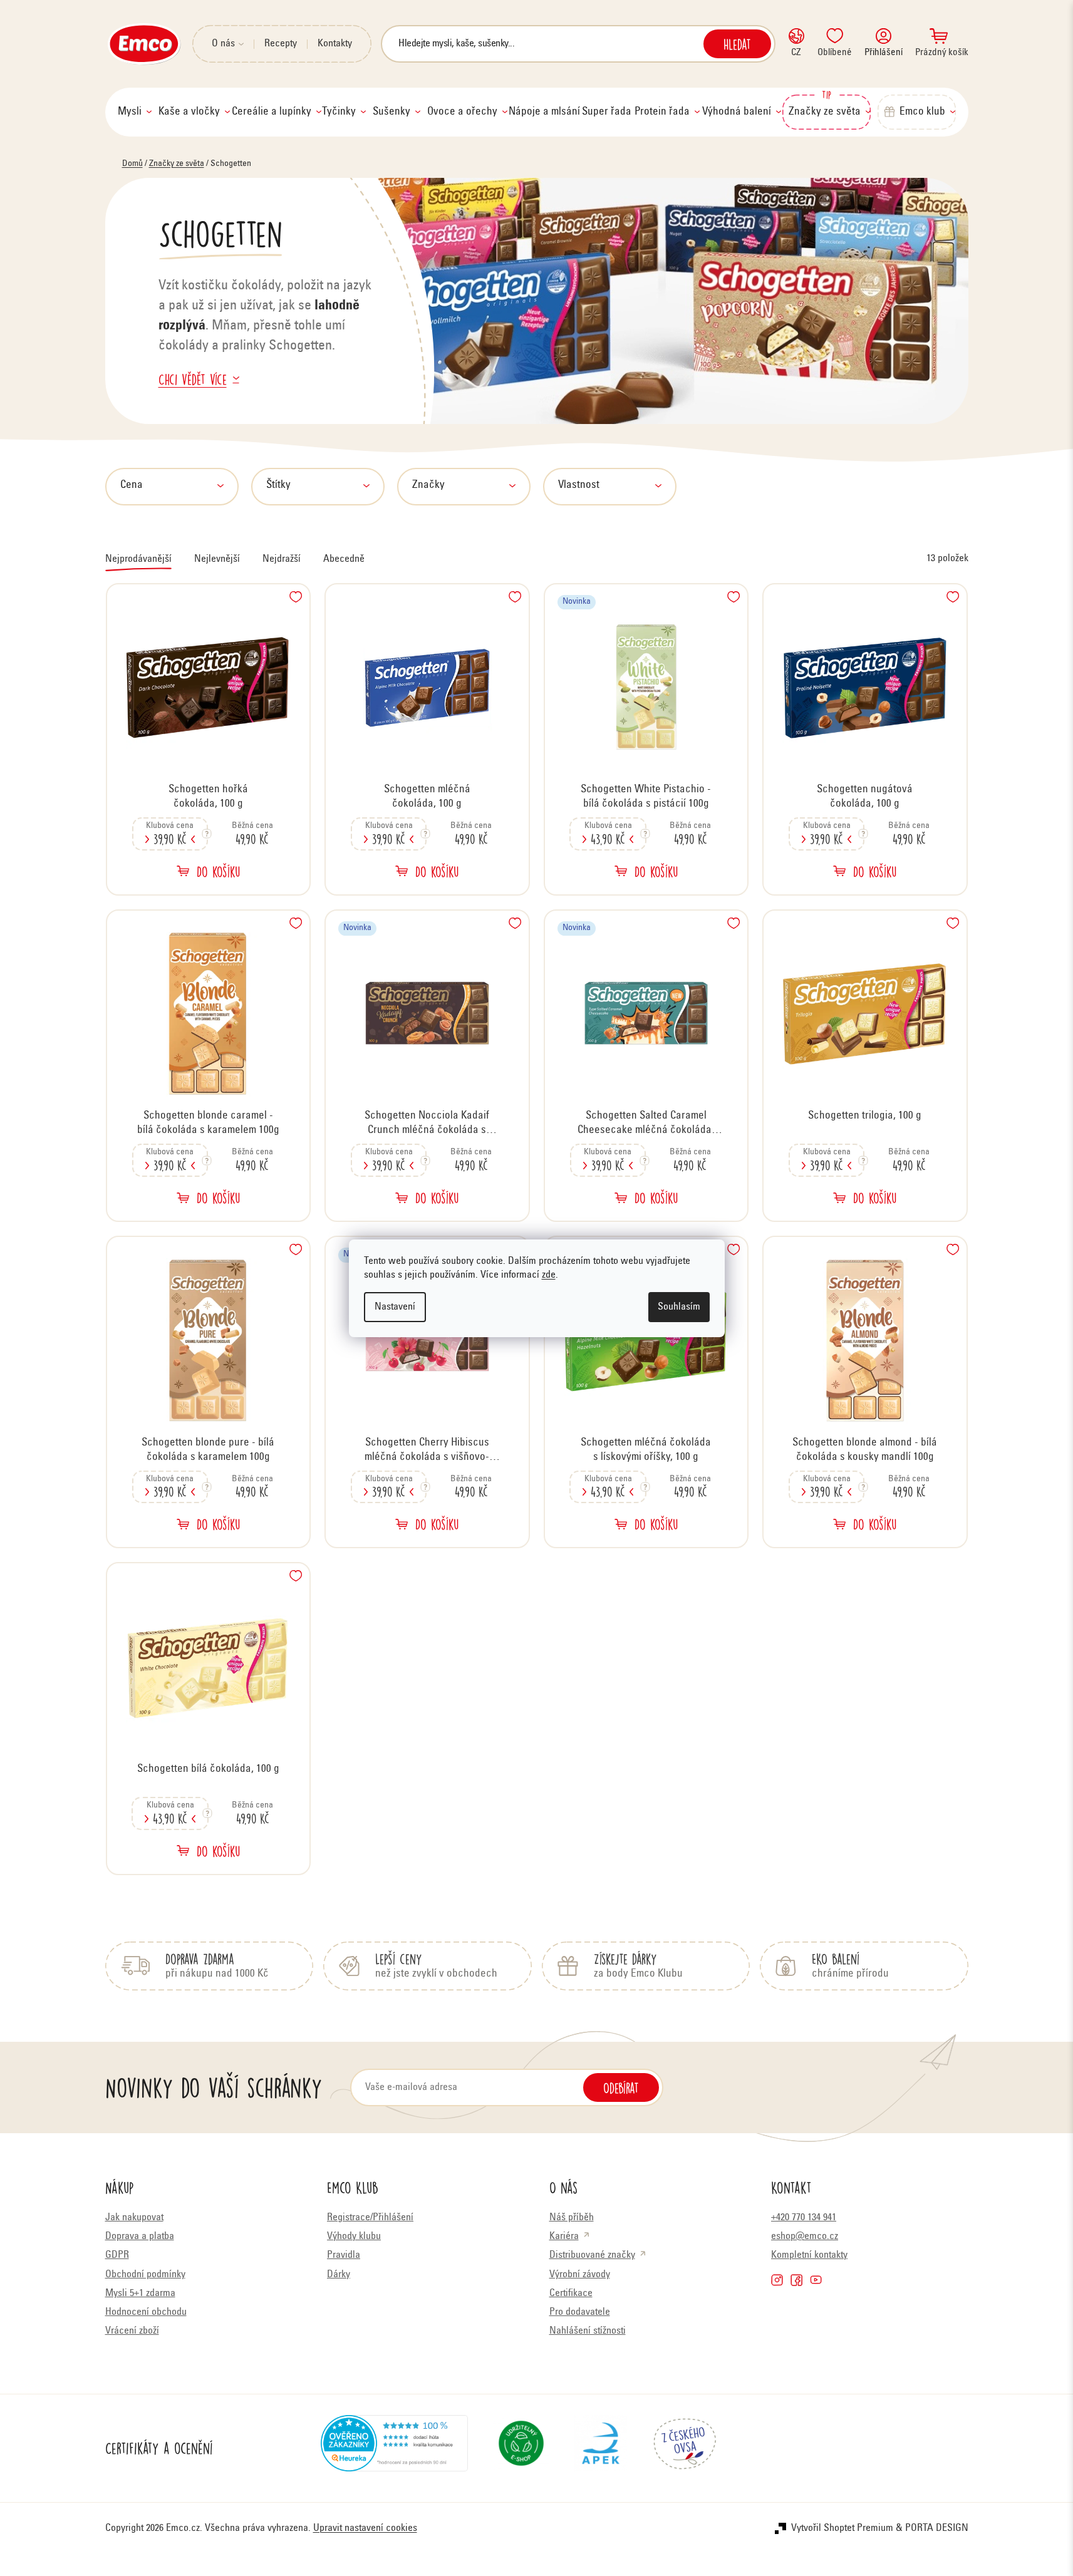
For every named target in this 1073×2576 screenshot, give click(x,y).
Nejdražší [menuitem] (282, 559)
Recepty (281, 44)
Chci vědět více (193, 379)
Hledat (737, 44)
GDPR (117, 2255)
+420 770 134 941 (804, 2218)
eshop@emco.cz (805, 2237)
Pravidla (344, 2255)
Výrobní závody (580, 2275)
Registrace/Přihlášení (370, 2218)
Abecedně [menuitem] (344, 559)
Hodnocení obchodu (146, 2312)
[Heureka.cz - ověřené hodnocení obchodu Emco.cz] (394, 2448)
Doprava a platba (140, 2237)
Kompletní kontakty (809, 2255)
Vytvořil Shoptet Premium (842, 2528)
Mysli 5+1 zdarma (140, 2294)
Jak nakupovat (134, 2218)
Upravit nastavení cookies (365, 2528)
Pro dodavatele (580, 2312)
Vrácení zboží (132, 2331)
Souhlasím (679, 1307)
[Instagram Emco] (777, 2280)
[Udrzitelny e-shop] (521, 2448)
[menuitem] (135, 112)
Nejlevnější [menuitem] (217, 559)
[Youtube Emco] (816, 2280)
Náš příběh (572, 2218)
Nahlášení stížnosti (588, 2331)
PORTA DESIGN (937, 2528)
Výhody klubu (354, 2237)
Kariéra (564, 2237)
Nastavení (395, 1307)
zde (549, 1275)
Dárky (339, 2275)
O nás (223, 44)
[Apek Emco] (600, 2448)
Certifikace (571, 2294)
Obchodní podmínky (145, 2275)
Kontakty (335, 44)
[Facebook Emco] (796, 2280)
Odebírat (621, 2087)
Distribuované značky (592, 2255)
